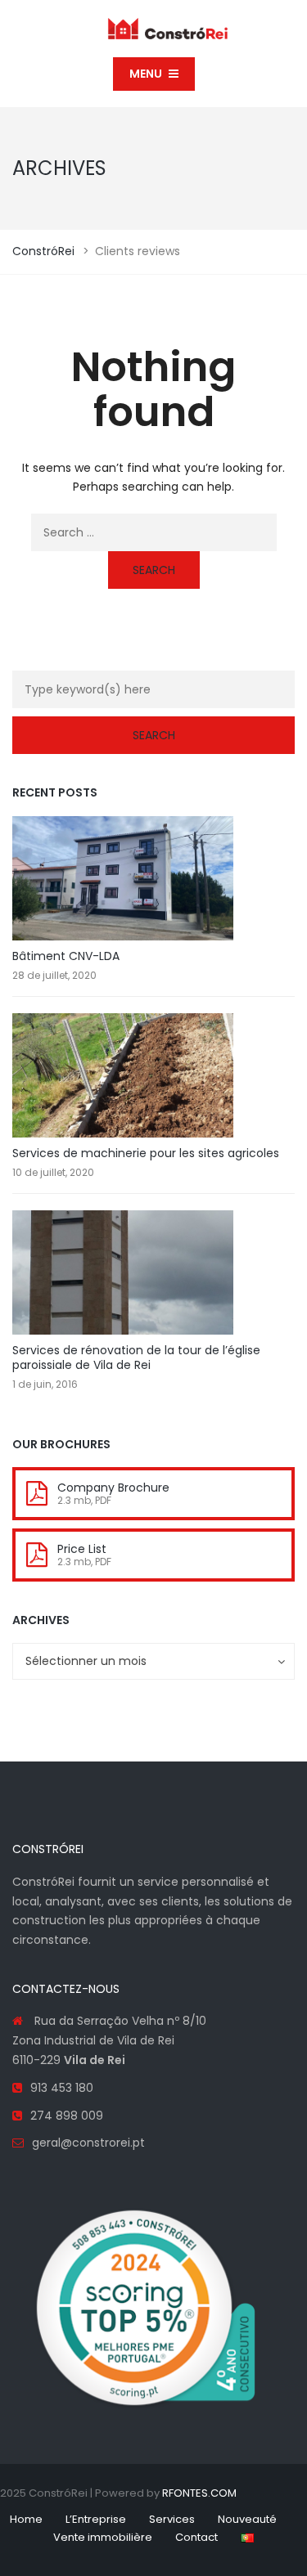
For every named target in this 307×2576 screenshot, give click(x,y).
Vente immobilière (103, 2537)
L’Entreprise (96, 2519)
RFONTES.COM (199, 2493)
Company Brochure (113, 1488)
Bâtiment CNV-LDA (66, 956)
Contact (196, 2537)
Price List (82, 1549)
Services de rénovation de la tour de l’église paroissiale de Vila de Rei (136, 1358)
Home (26, 2519)
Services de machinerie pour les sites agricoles (146, 1153)
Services (172, 2519)
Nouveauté (247, 2519)
